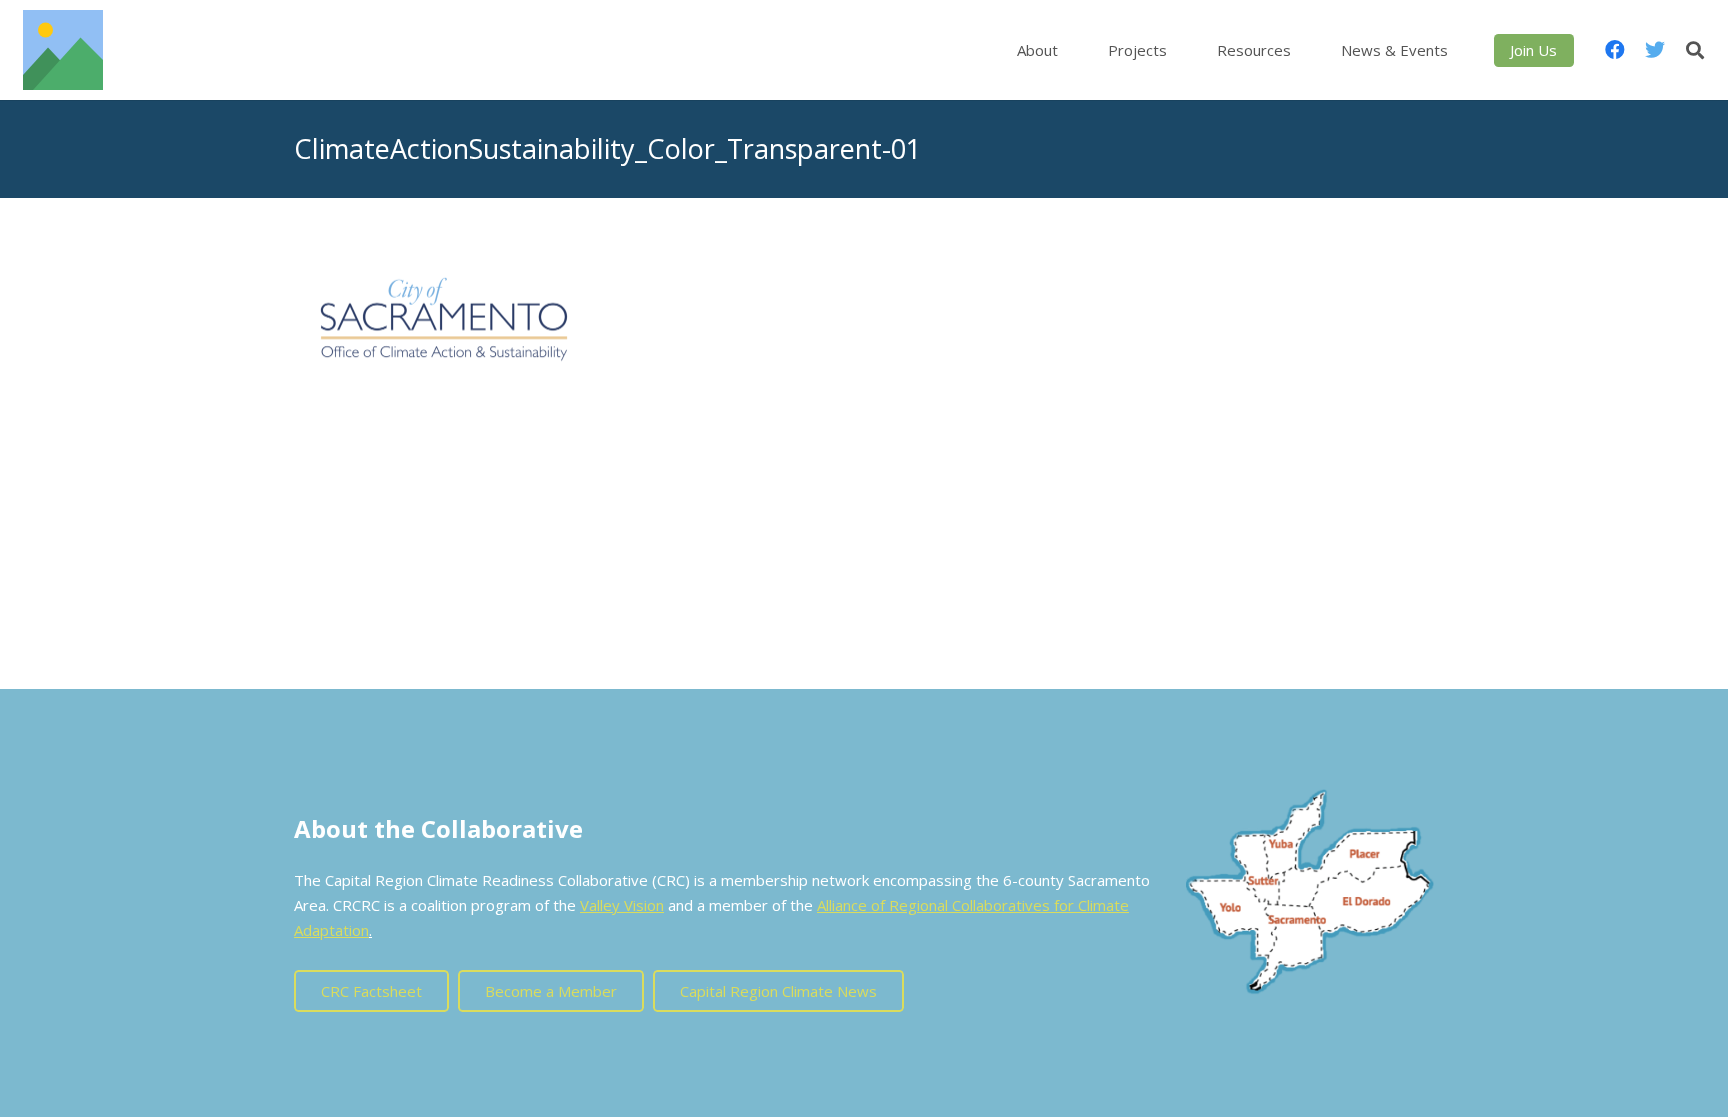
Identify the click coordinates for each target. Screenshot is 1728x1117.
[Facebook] (1615, 50)
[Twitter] (1655, 50)
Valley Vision (622, 905)
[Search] (1695, 50)
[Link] (63, 50)
